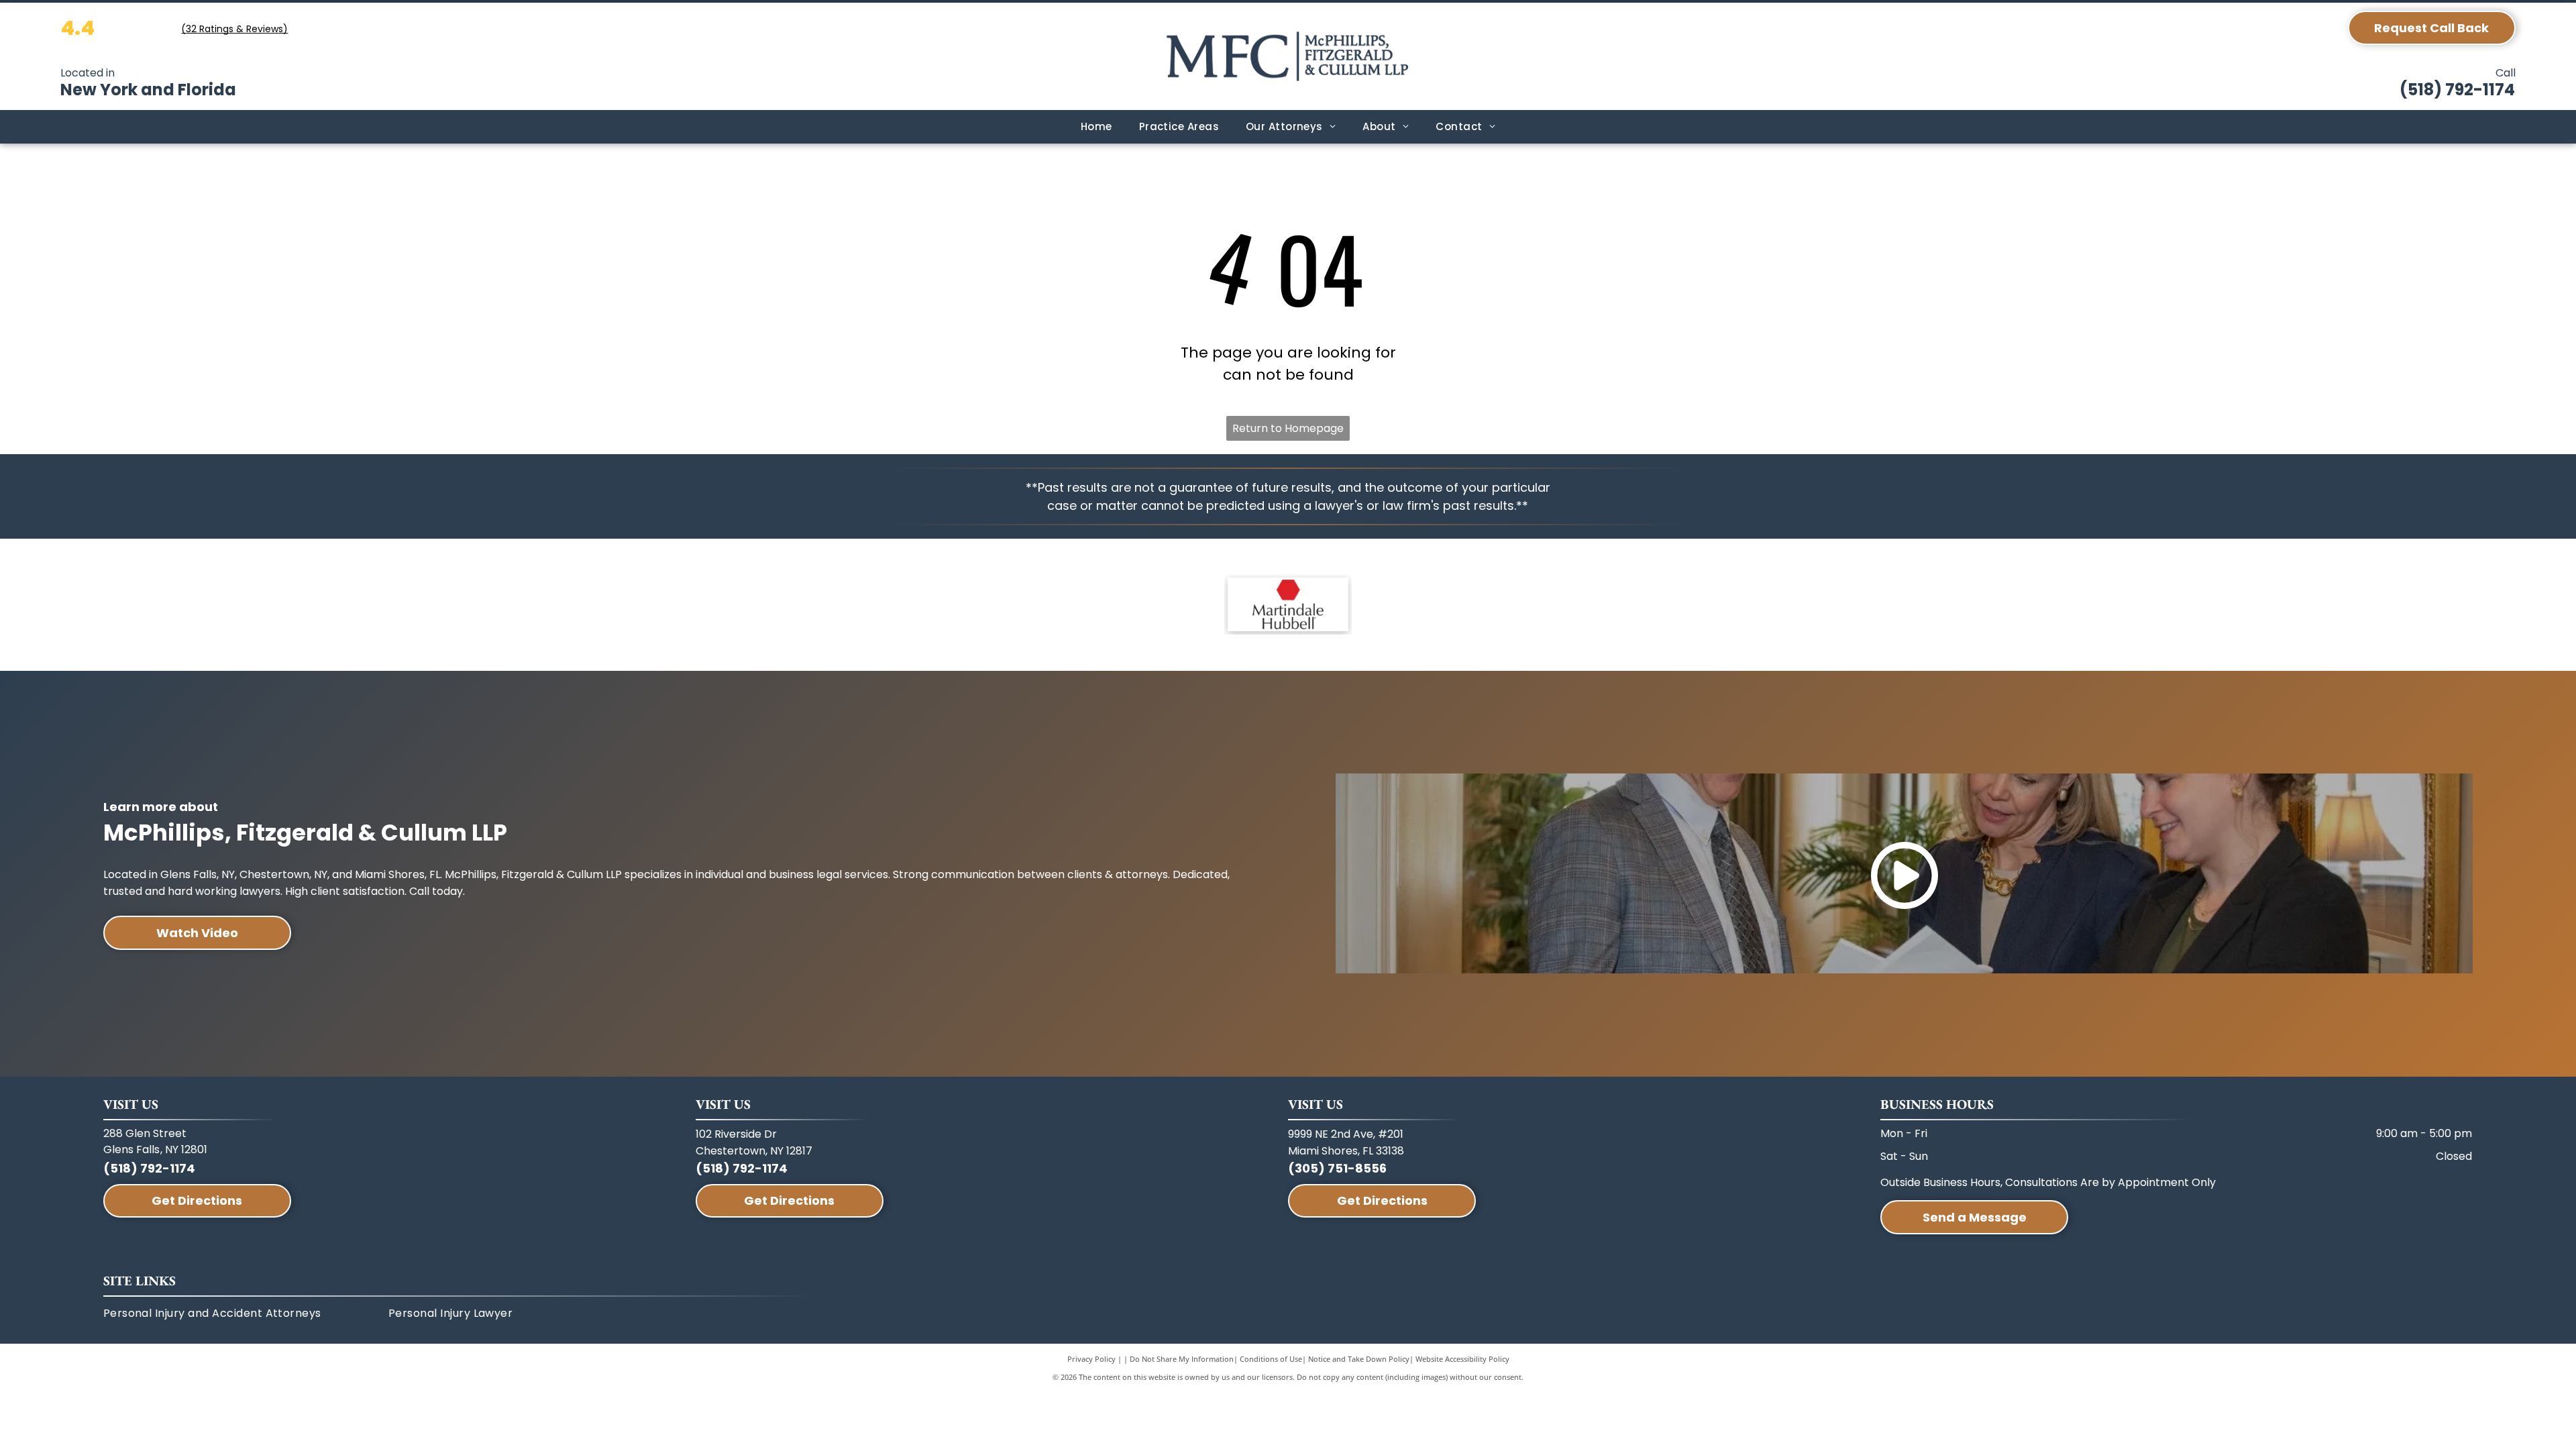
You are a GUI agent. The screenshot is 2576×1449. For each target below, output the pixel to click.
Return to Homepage (1288, 428)
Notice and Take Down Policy (1359, 1359)
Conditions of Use (1271, 1359)
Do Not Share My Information (1182, 1359)
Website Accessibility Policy (1462, 1359)
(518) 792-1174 (2457, 90)
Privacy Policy (1091, 1359)
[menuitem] (1096, 127)
